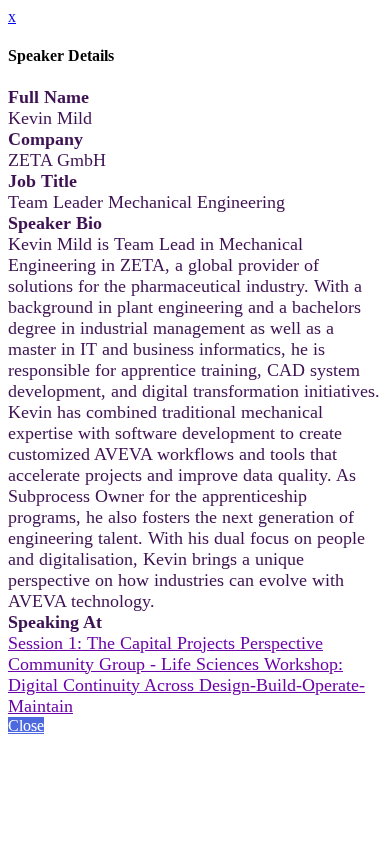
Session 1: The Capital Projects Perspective (165, 643)
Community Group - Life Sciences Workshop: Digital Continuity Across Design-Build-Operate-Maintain (186, 685)
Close (26, 725)
